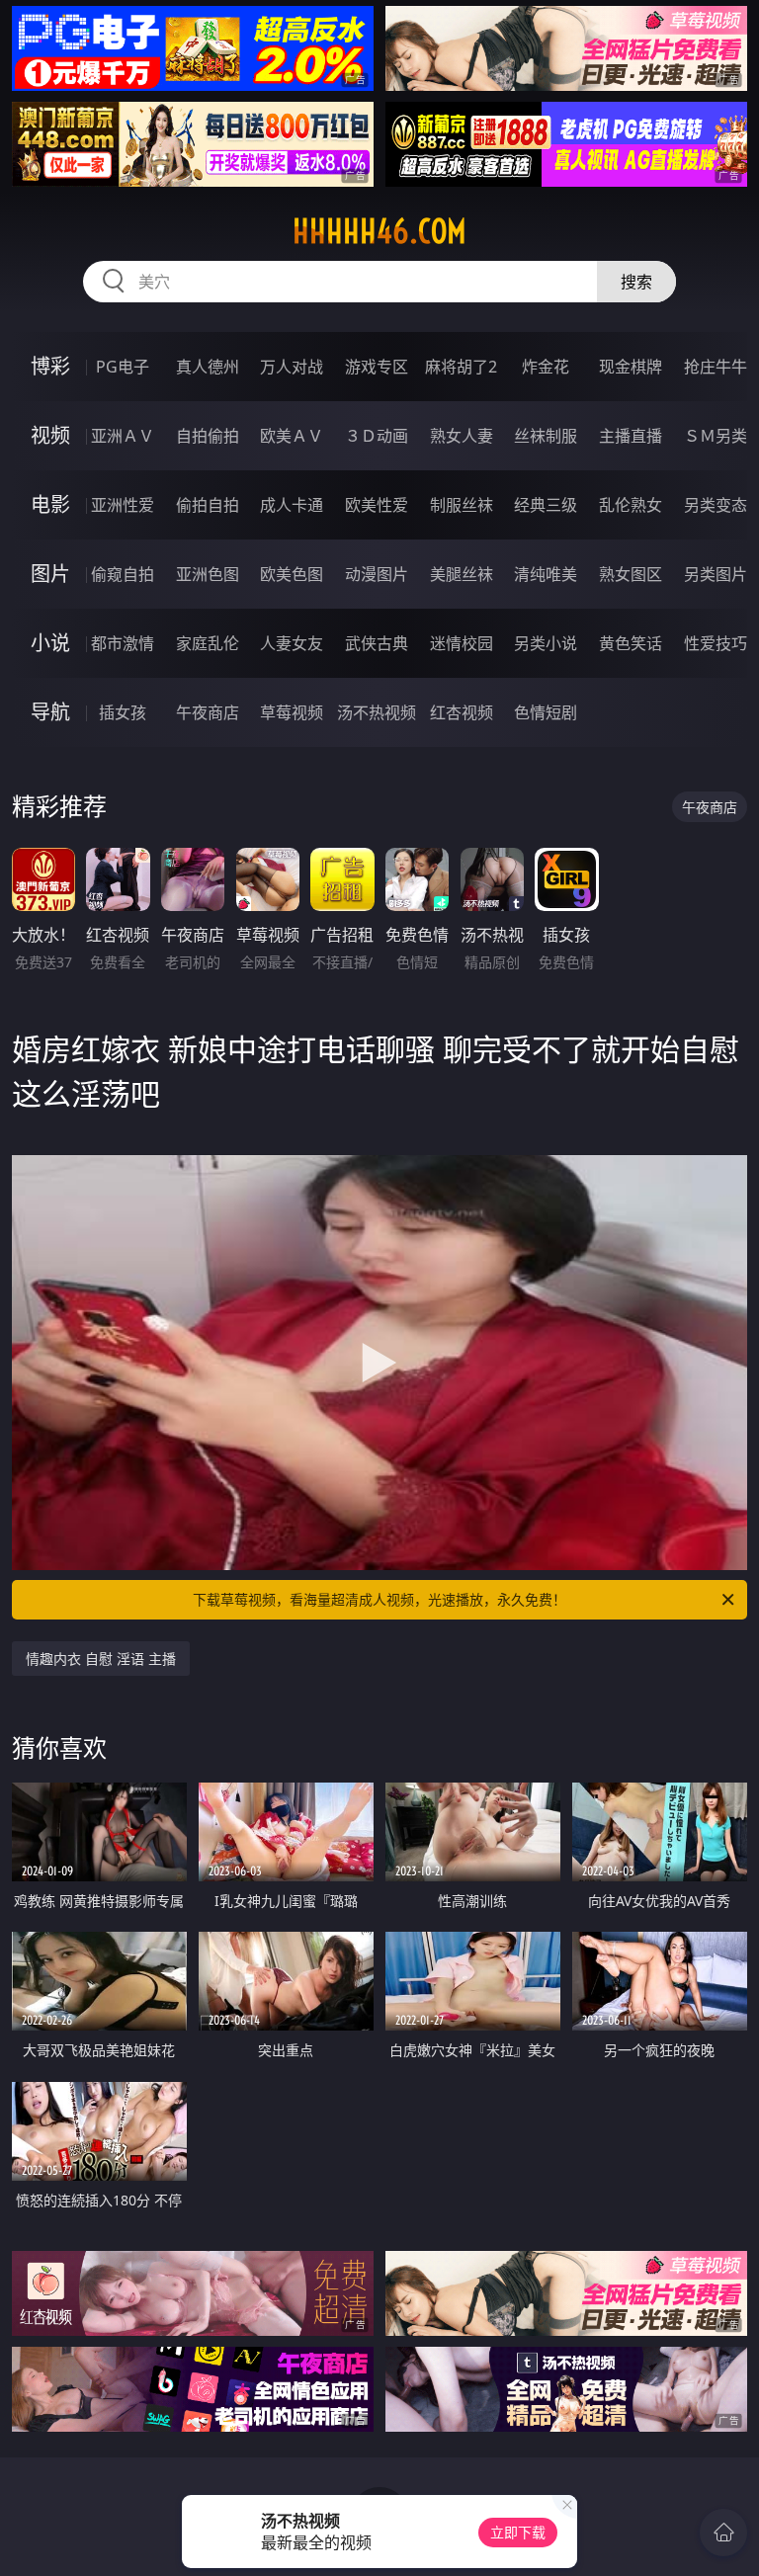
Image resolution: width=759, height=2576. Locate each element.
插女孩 (123, 712)
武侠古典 (377, 643)
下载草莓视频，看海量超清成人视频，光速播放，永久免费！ (379, 1599)
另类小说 (546, 643)
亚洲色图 (208, 574)
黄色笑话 (631, 643)
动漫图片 (377, 574)
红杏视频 (462, 712)
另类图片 (716, 574)
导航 (50, 712)
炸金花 (546, 367)
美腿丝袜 (462, 574)
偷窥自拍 (123, 574)
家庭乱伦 (208, 643)
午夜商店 (208, 712)
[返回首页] (723, 2533)
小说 (50, 643)
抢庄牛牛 (716, 367)
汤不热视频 (377, 712)
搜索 (636, 282)
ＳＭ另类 (716, 436)
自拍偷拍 (208, 436)
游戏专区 (377, 367)
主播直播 (631, 436)
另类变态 (716, 505)
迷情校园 (462, 643)
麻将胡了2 (461, 367)
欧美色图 (292, 574)
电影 (50, 504)
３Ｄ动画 (377, 436)
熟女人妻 (462, 436)
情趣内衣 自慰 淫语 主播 (101, 1659)
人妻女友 (292, 643)
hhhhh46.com (379, 231)
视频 (50, 435)
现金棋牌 (631, 367)
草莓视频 (292, 712)
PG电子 (123, 367)
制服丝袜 (462, 505)
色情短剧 (546, 712)
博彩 (50, 366)
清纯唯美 (546, 574)
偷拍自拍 (208, 505)
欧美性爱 (377, 505)
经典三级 (546, 505)
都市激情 (123, 643)
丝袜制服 (546, 436)
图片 (50, 574)
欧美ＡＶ (292, 436)
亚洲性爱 (123, 505)
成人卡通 (292, 505)
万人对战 (292, 367)
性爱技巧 (716, 643)
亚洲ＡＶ (123, 436)
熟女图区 (631, 574)
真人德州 (208, 367)
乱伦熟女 (631, 505)
